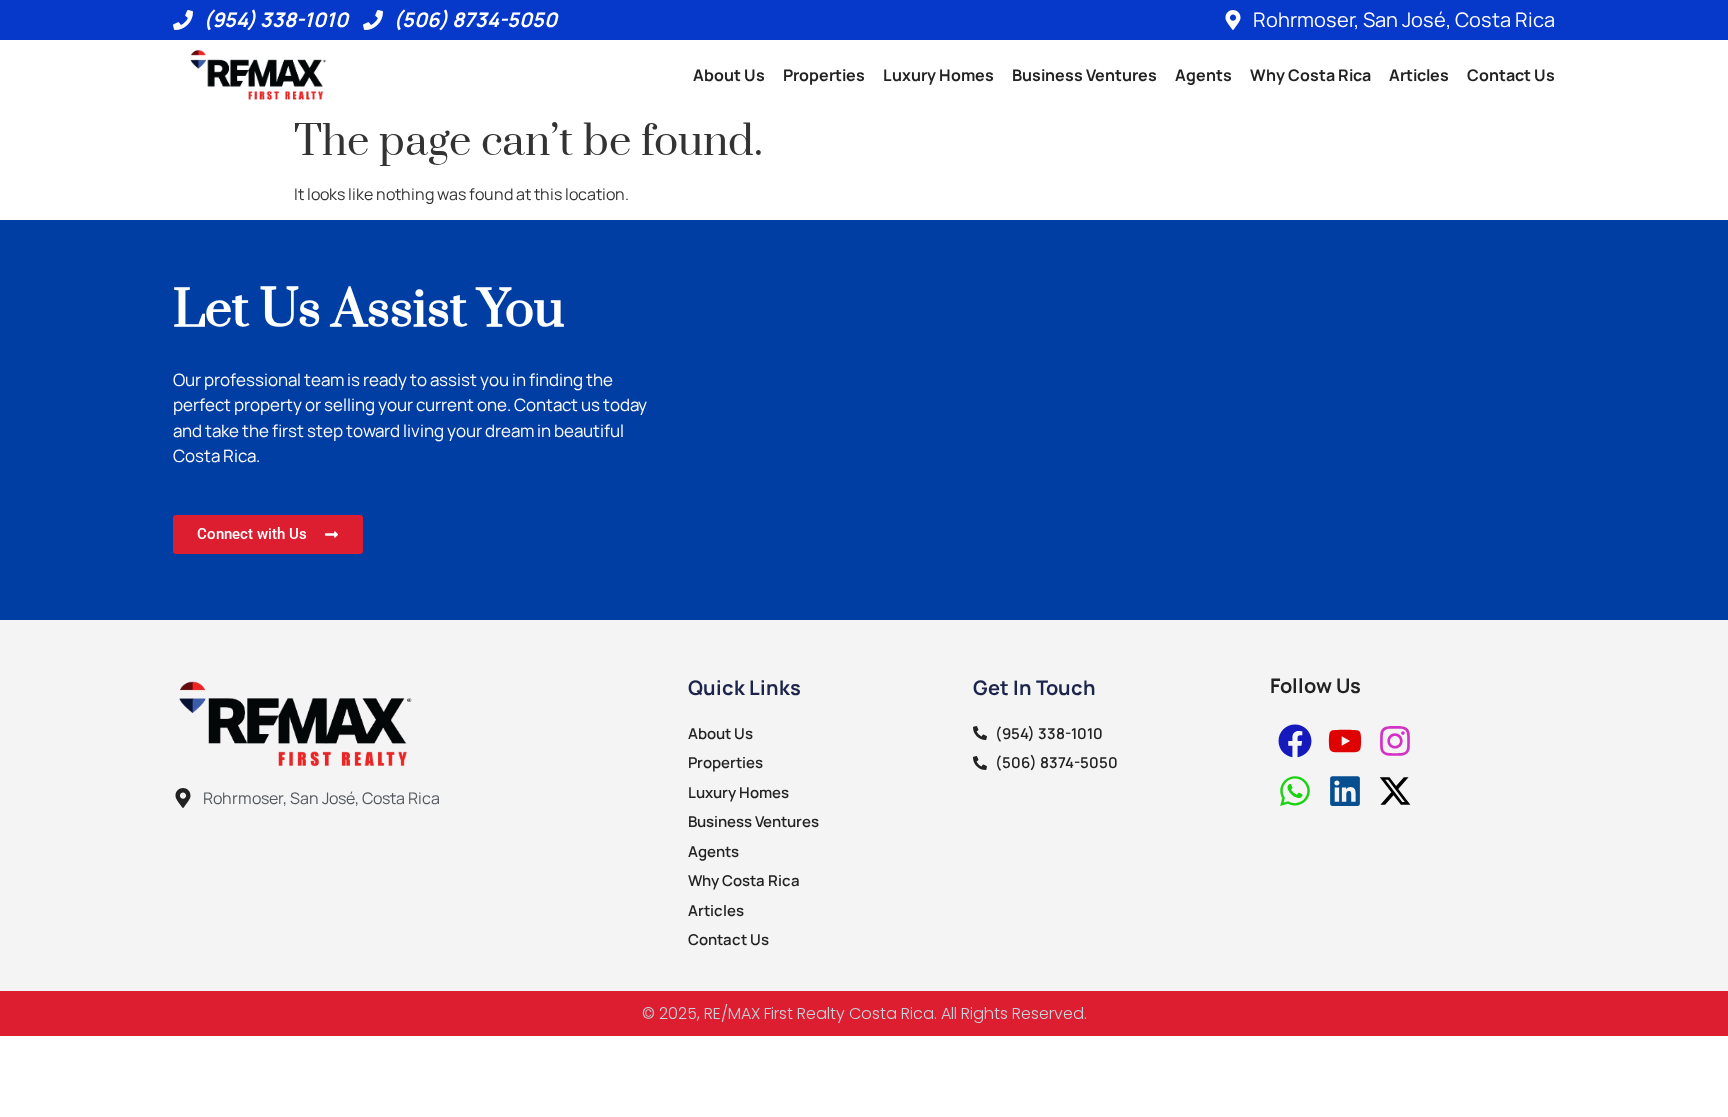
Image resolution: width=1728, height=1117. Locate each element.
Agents (1203, 75)
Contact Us (1511, 75)
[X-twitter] (1395, 791)
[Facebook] (1295, 741)
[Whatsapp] (1295, 791)
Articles (1419, 75)
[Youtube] (1345, 741)
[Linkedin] (1345, 791)
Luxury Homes (938, 75)
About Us (729, 75)
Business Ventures (1084, 75)
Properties (824, 75)
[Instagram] (1395, 741)
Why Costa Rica (1310, 75)
